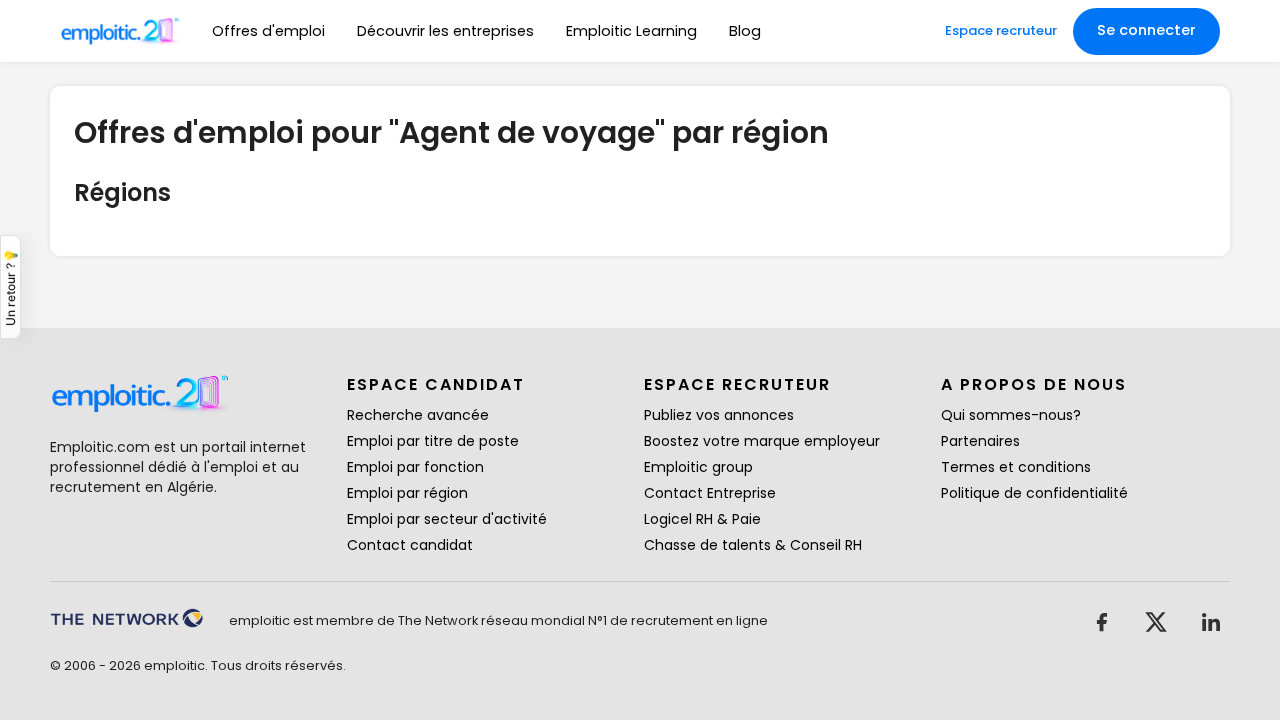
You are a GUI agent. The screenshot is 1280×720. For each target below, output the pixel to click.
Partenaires (980, 441)
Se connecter (1146, 30)
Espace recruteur (1001, 30)
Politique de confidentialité (1034, 493)
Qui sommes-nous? (1011, 415)
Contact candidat (410, 545)
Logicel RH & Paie (702, 519)
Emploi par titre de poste (433, 441)
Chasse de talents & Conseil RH (753, 545)
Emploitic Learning (631, 31)
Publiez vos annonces (719, 415)
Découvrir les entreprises (445, 31)
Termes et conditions (1016, 467)
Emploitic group (698, 467)
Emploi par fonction (415, 467)
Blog (745, 31)
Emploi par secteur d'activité (447, 519)
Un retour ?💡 (10, 287)
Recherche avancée (418, 415)
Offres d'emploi (268, 31)
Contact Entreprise (710, 493)
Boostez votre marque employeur (762, 441)
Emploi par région (407, 493)
